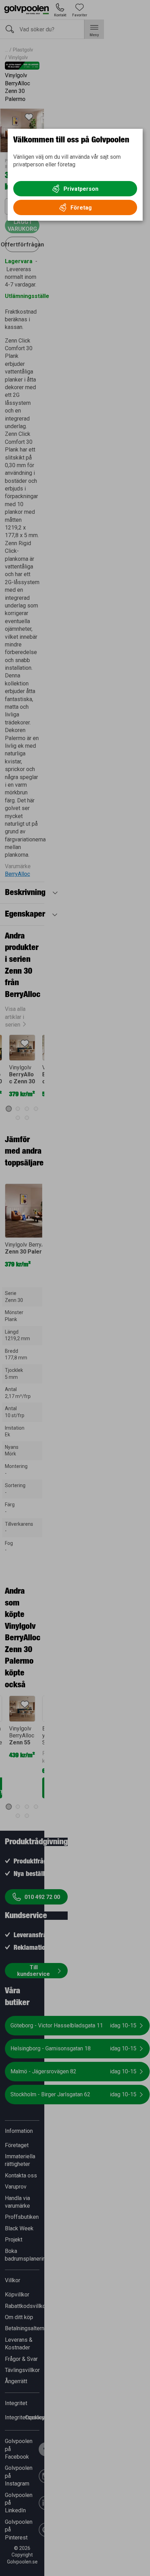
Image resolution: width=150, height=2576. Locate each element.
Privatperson (81, 189)
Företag (81, 208)
